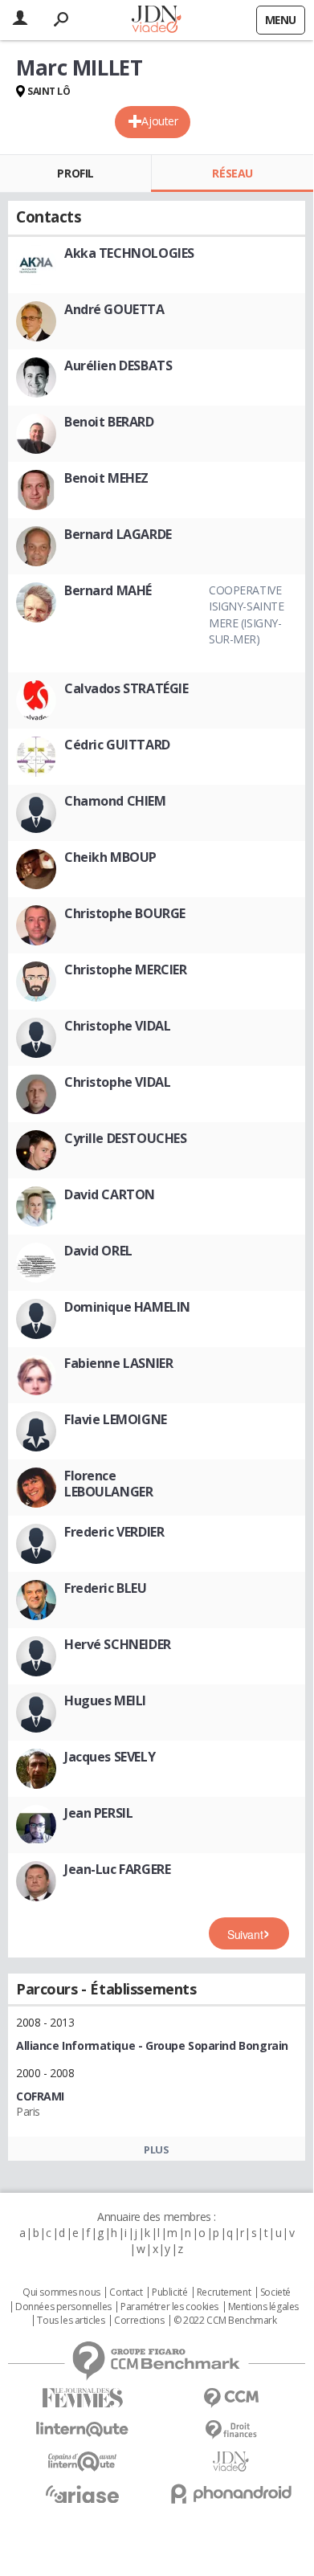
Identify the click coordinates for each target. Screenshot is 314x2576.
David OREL (98, 1251)
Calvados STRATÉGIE (126, 688)
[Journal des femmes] (82, 2398)
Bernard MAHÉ (108, 590)
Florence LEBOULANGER (108, 1484)
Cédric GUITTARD (117, 745)
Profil (75, 173)
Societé (275, 2292)
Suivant (245, 1934)
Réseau (232, 173)
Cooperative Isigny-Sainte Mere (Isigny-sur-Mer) (247, 614)
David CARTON (110, 1194)
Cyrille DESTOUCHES (125, 1138)
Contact (126, 2292)
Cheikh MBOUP (110, 857)
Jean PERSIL (98, 1813)
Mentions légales (263, 2307)
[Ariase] (82, 2494)
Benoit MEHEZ (106, 478)
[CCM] (231, 2398)
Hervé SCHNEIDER (118, 1644)
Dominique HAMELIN (127, 1307)
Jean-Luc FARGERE (117, 1869)
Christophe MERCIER (125, 970)
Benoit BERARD (109, 422)
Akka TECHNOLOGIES (129, 253)
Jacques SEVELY (110, 1757)
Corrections (139, 2321)
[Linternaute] (82, 2429)
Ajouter (159, 121)
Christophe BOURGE (125, 913)
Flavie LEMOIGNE (116, 1419)
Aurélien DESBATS (118, 365)
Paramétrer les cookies (169, 2307)
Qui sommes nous (61, 2292)
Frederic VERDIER (114, 1532)
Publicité (169, 2292)
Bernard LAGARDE (118, 534)
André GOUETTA (114, 309)
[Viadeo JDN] (231, 2462)
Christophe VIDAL (117, 1026)
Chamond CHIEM (115, 801)
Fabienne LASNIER (118, 1363)
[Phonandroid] (231, 2494)
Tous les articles (71, 2321)
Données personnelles (63, 2307)
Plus (156, 2149)
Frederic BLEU (106, 1588)
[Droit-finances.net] (231, 2430)
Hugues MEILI (105, 1700)
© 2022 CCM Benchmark (225, 2321)
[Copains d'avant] (82, 2462)
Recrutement (224, 2292)
